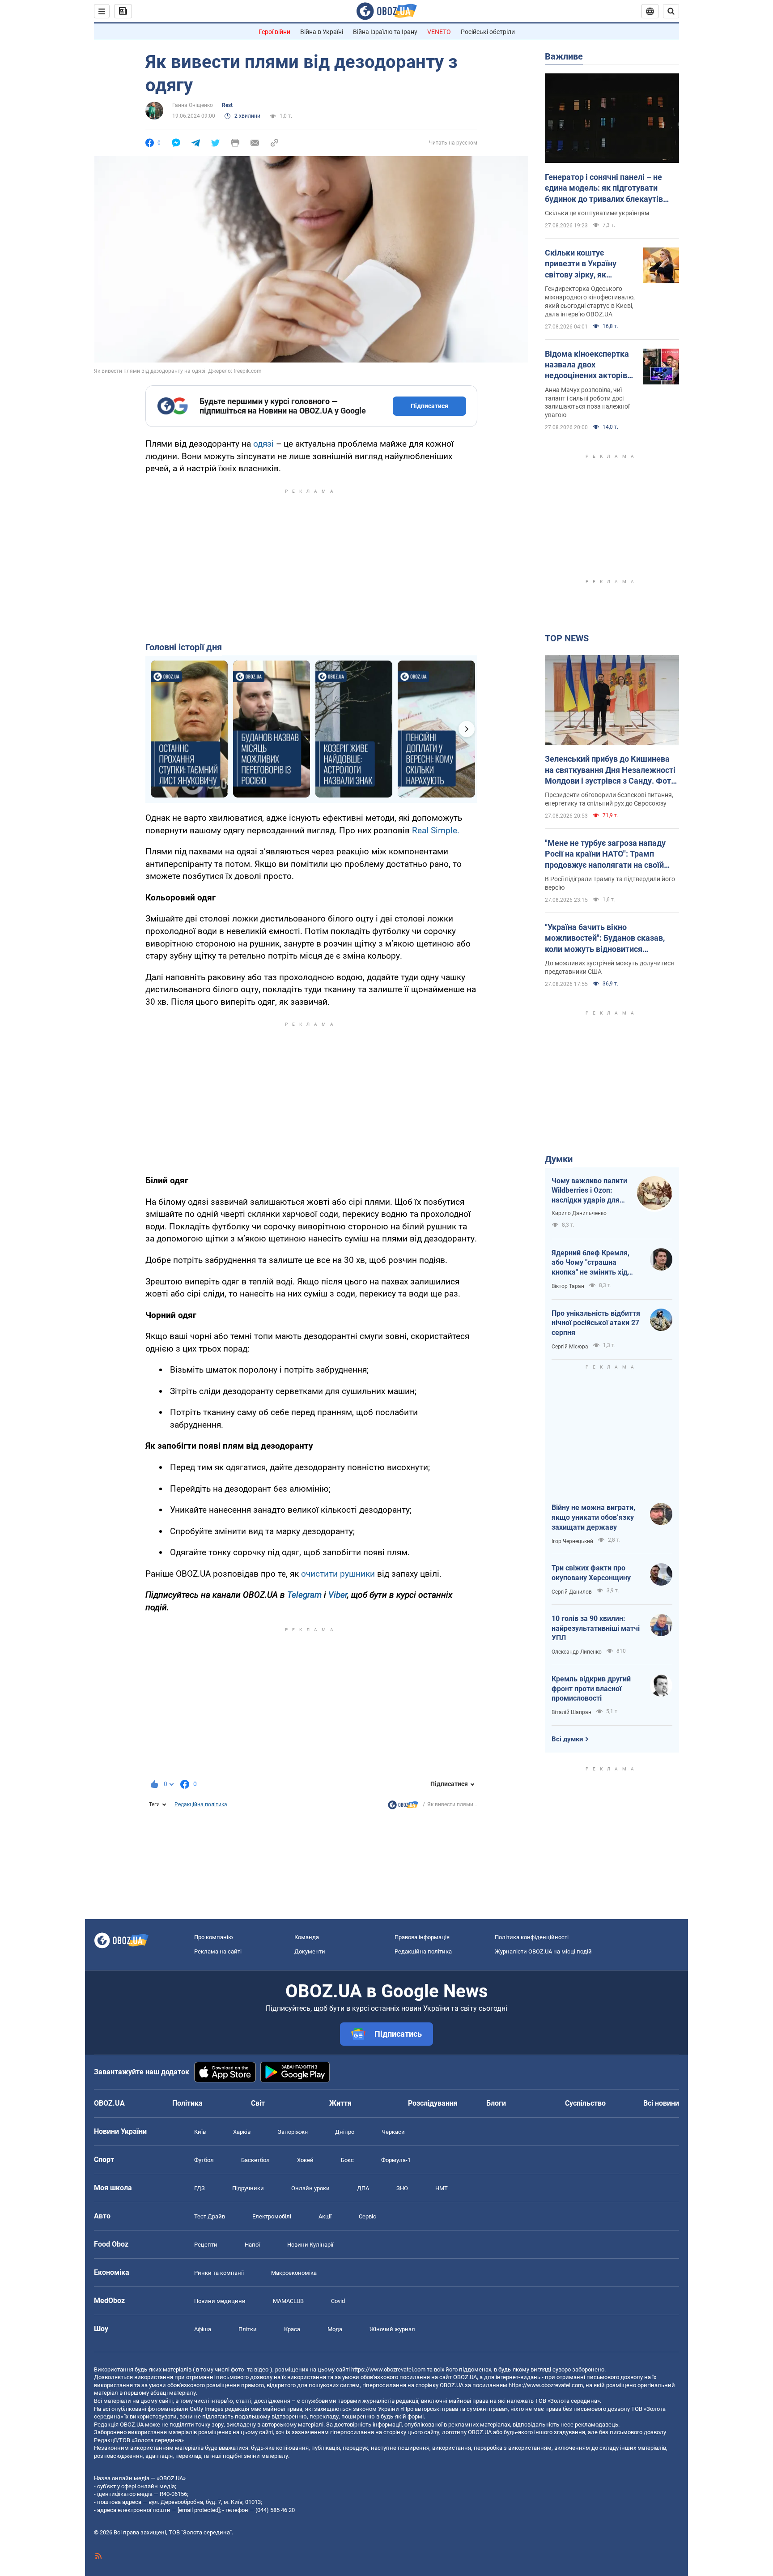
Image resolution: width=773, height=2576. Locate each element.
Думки (559, 1159)
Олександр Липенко (577, 1652)
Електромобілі (272, 2216)
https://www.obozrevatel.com (388, 2369)
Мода (335, 2329)
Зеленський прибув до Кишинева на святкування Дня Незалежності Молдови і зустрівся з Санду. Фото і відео (610, 770)
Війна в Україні (322, 32)
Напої (252, 2245)
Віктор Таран (568, 1286)
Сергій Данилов (572, 1592)
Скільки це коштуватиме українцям (597, 213)
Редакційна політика (201, 1804)
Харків (242, 2132)
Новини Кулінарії (310, 2245)
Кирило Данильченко (579, 1213)
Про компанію (214, 1937)
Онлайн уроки (310, 2188)
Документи (310, 1951)
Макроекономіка (294, 2273)
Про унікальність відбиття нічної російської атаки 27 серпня (596, 1323)
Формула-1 (396, 2160)
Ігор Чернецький (572, 1541)
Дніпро (345, 2132)
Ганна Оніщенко (193, 105)
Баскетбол (255, 2160)
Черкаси (393, 2132)
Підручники (248, 2188)
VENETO (439, 32)
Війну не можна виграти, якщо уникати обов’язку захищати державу (593, 1517)
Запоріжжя (293, 2132)
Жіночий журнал (392, 2329)
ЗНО (402, 2188)
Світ (258, 2103)
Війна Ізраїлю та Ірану (385, 32)
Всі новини (661, 2103)
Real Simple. (435, 830)
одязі (263, 444)
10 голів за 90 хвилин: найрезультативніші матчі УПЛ (596, 1628)
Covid (338, 2301)
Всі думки (567, 1739)
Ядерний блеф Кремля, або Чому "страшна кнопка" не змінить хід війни (590, 1263)
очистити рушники (338, 1574)
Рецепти (206, 2245)
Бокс (347, 2160)
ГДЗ (200, 2188)
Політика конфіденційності (532, 1937)
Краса (292, 2329)
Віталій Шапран (571, 1712)
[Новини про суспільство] (403, 1807)
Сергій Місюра (570, 1347)
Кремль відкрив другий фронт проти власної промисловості (591, 1689)
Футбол (204, 2160)
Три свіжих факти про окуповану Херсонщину (591, 1573)
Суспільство (585, 2103)
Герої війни (274, 32)
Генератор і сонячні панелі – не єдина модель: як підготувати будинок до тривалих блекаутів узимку (604, 188)
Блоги (496, 2103)
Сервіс (367, 2216)
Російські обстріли (488, 32)
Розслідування (433, 2103)
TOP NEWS (567, 638)
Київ (200, 2132)
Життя (340, 2103)
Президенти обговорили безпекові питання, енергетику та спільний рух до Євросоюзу (609, 799)
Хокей (305, 2160)
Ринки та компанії (219, 2273)
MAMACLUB (288, 2301)
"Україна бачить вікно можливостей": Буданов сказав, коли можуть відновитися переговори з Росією (605, 938)
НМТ (442, 2188)
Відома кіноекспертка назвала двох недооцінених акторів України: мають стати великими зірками (587, 365)
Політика (187, 2103)
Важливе (564, 56)
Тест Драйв (210, 2216)
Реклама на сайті (218, 1951)
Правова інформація (422, 1937)
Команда (307, 1937)
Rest (227, 105)
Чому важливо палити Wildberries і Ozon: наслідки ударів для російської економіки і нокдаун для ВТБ (589, 1191)
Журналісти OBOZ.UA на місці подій (543, 1951)
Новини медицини (220, 2301)
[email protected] (199, 2510)
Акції (325, 2216)
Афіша (203, 2329)
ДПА (363, 2188)
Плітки (248, 2329)
